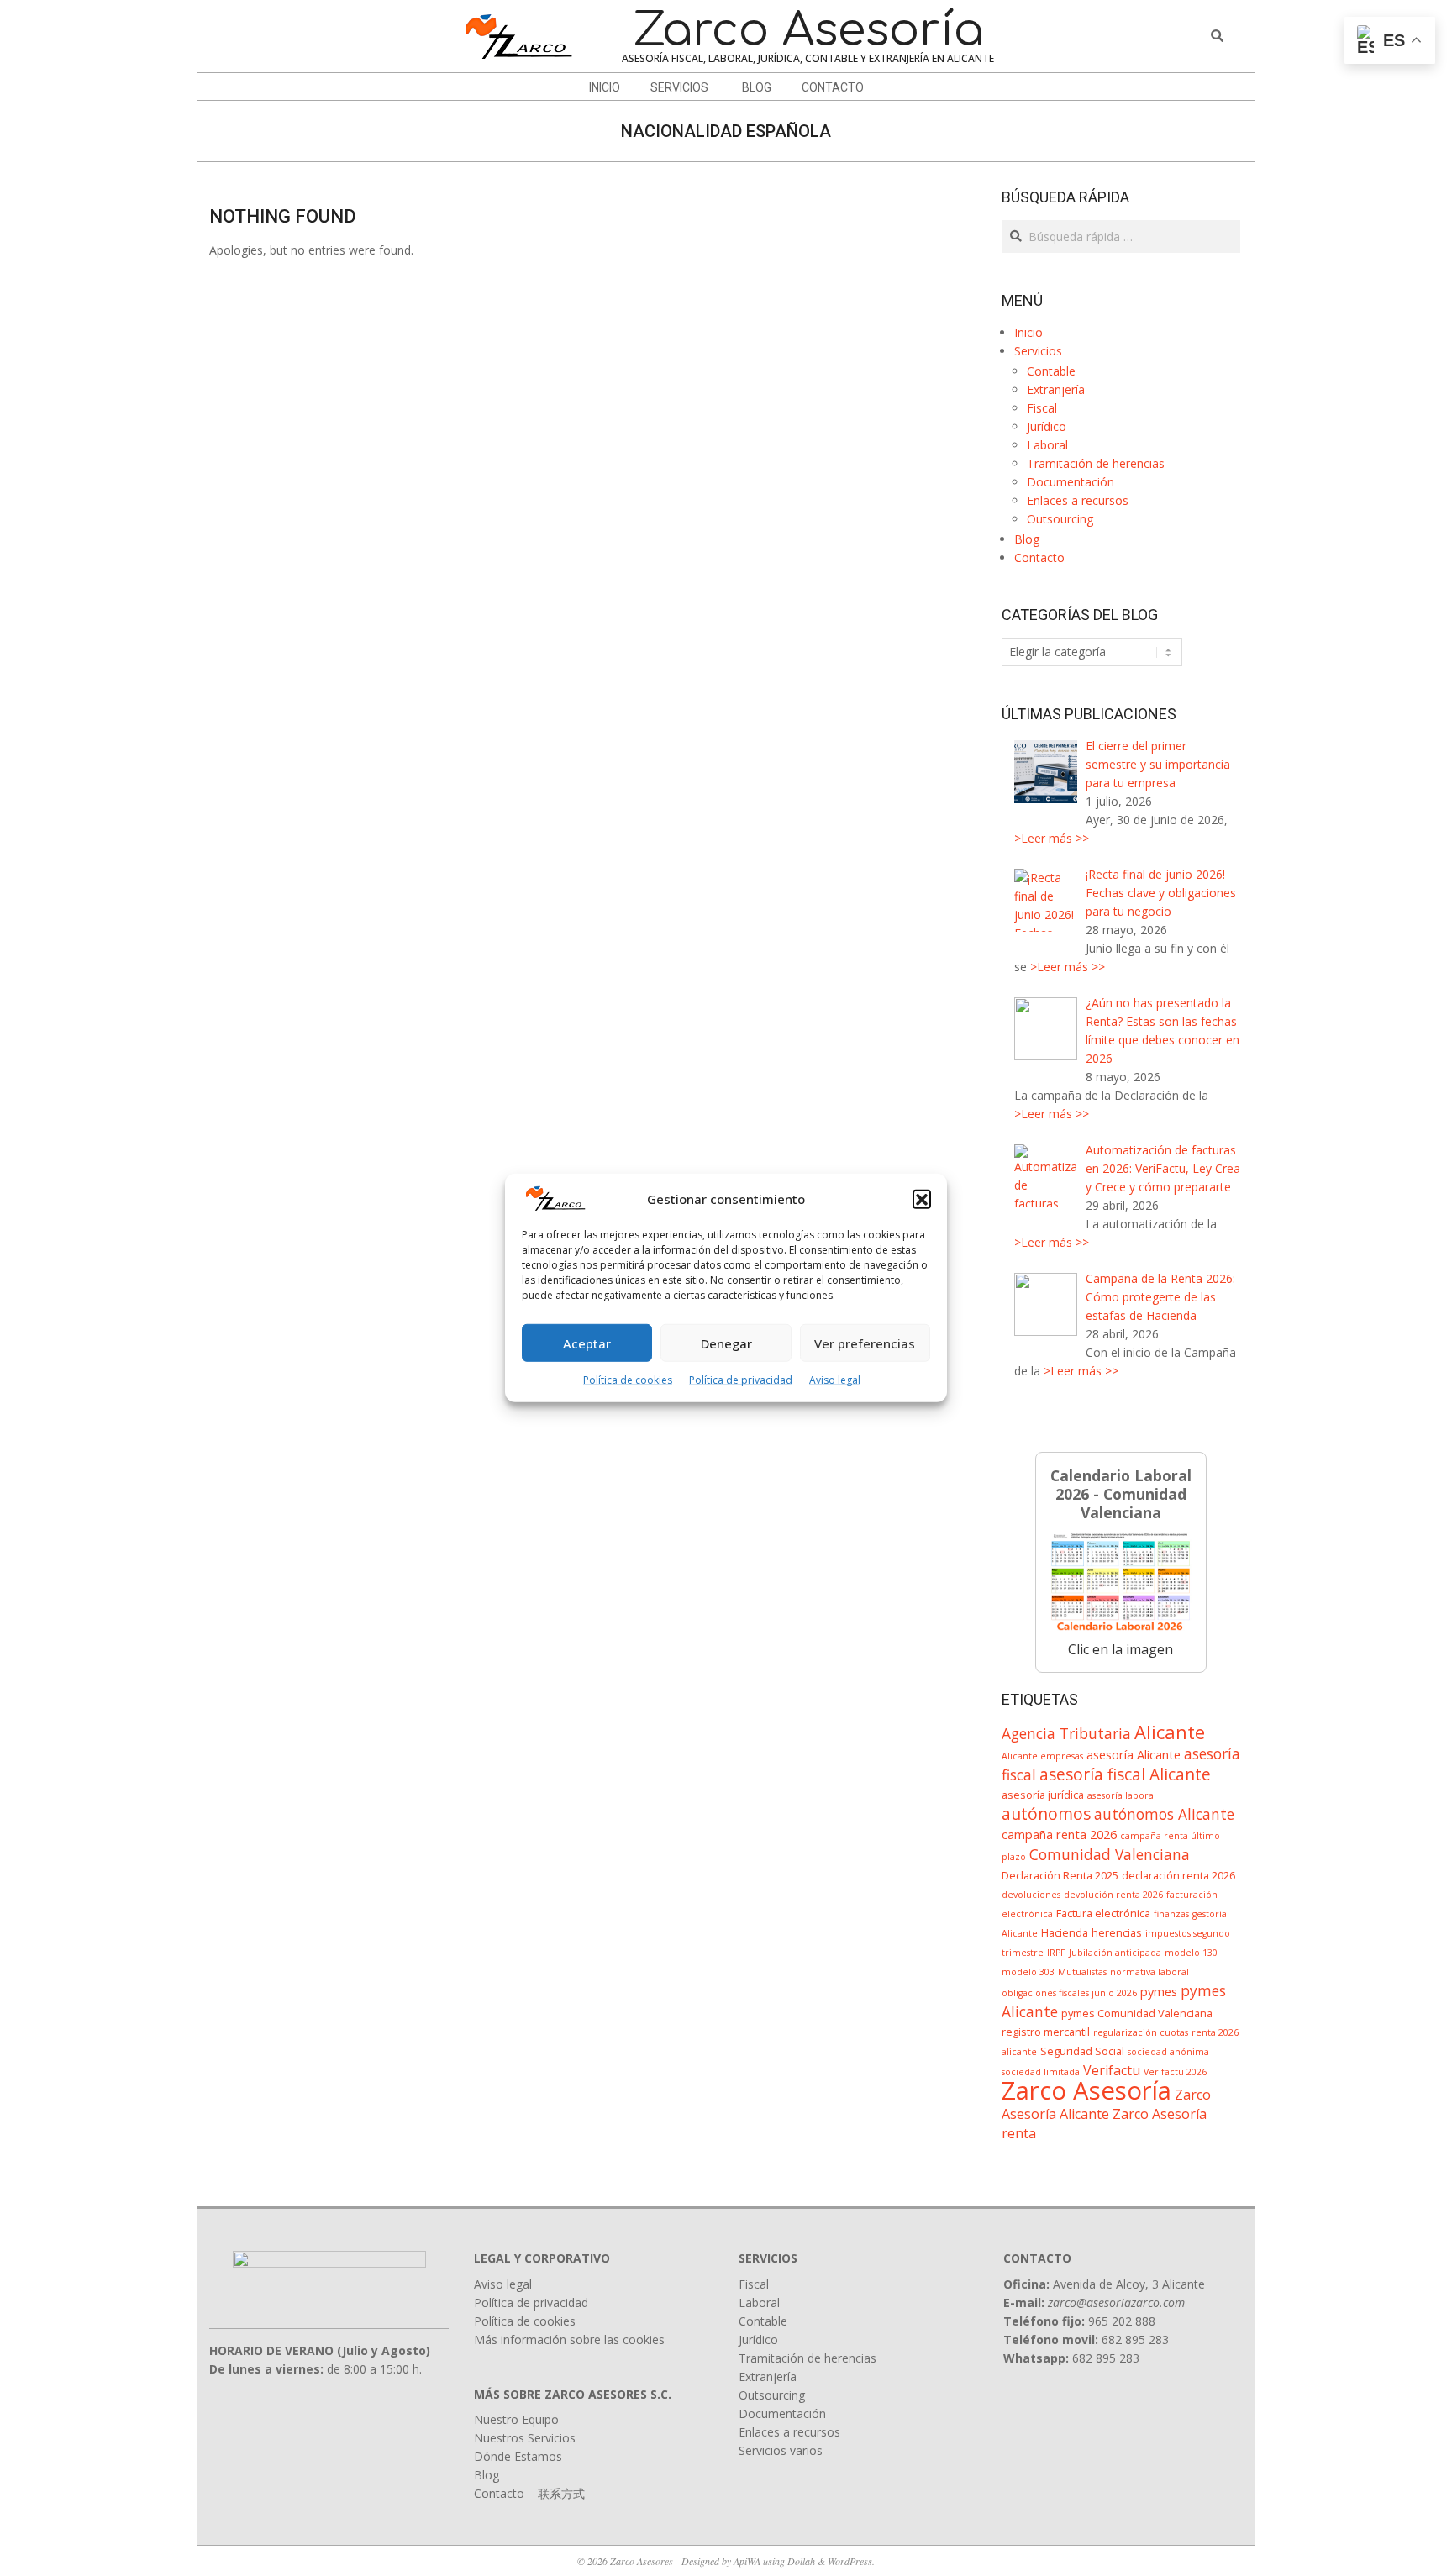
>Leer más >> (1052, 838)
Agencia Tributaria (1066, 1733)
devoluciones (1031, 1895)
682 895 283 (1135, 2339)
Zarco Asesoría (1086, 2090)
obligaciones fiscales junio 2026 (1069, 1993)
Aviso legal (835, 1380)
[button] (922, 1199)
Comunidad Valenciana (1110, 1854)
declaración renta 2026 (1178, 1875)
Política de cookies (628, 1380)
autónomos (1046, 1814)
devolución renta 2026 (1113, 1895)
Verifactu (1112, 2070)
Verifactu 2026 (1175, 2072)
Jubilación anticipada (1115, 1953)
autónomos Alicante (1164, 1814)
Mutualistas (1082, 1972)
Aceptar (587, 1343)
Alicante (1170, 1732)
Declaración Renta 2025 (1060, 1875)
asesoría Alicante (1134, 1754)
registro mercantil (1046, 2032)
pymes (1159, 1991)
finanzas (1171, 1914)
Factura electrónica (1103, 1913)
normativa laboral (1149, 1972)
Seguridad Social (1082, 2051)
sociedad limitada (1041, 2072)
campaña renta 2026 (1059, 1834)
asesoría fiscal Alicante (1125, 1774)
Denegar (726, 1343)
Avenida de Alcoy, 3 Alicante (1129, 2284)
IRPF (1056, 1953)
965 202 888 (1122, 2321)
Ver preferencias (865, 1343)
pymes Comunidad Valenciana (1137, 2013)
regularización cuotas (1141, 2032)
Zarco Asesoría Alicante (1106, 2104)
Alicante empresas (1042, 1756)
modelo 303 (1028, 1972)
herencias (1117, 1932)
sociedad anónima (1168, 2052)
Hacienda (1065, 1932)
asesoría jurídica (1043, 1795)
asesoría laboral (1122, 1795)
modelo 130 (1191, 1953)
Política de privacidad (741, 1380)
